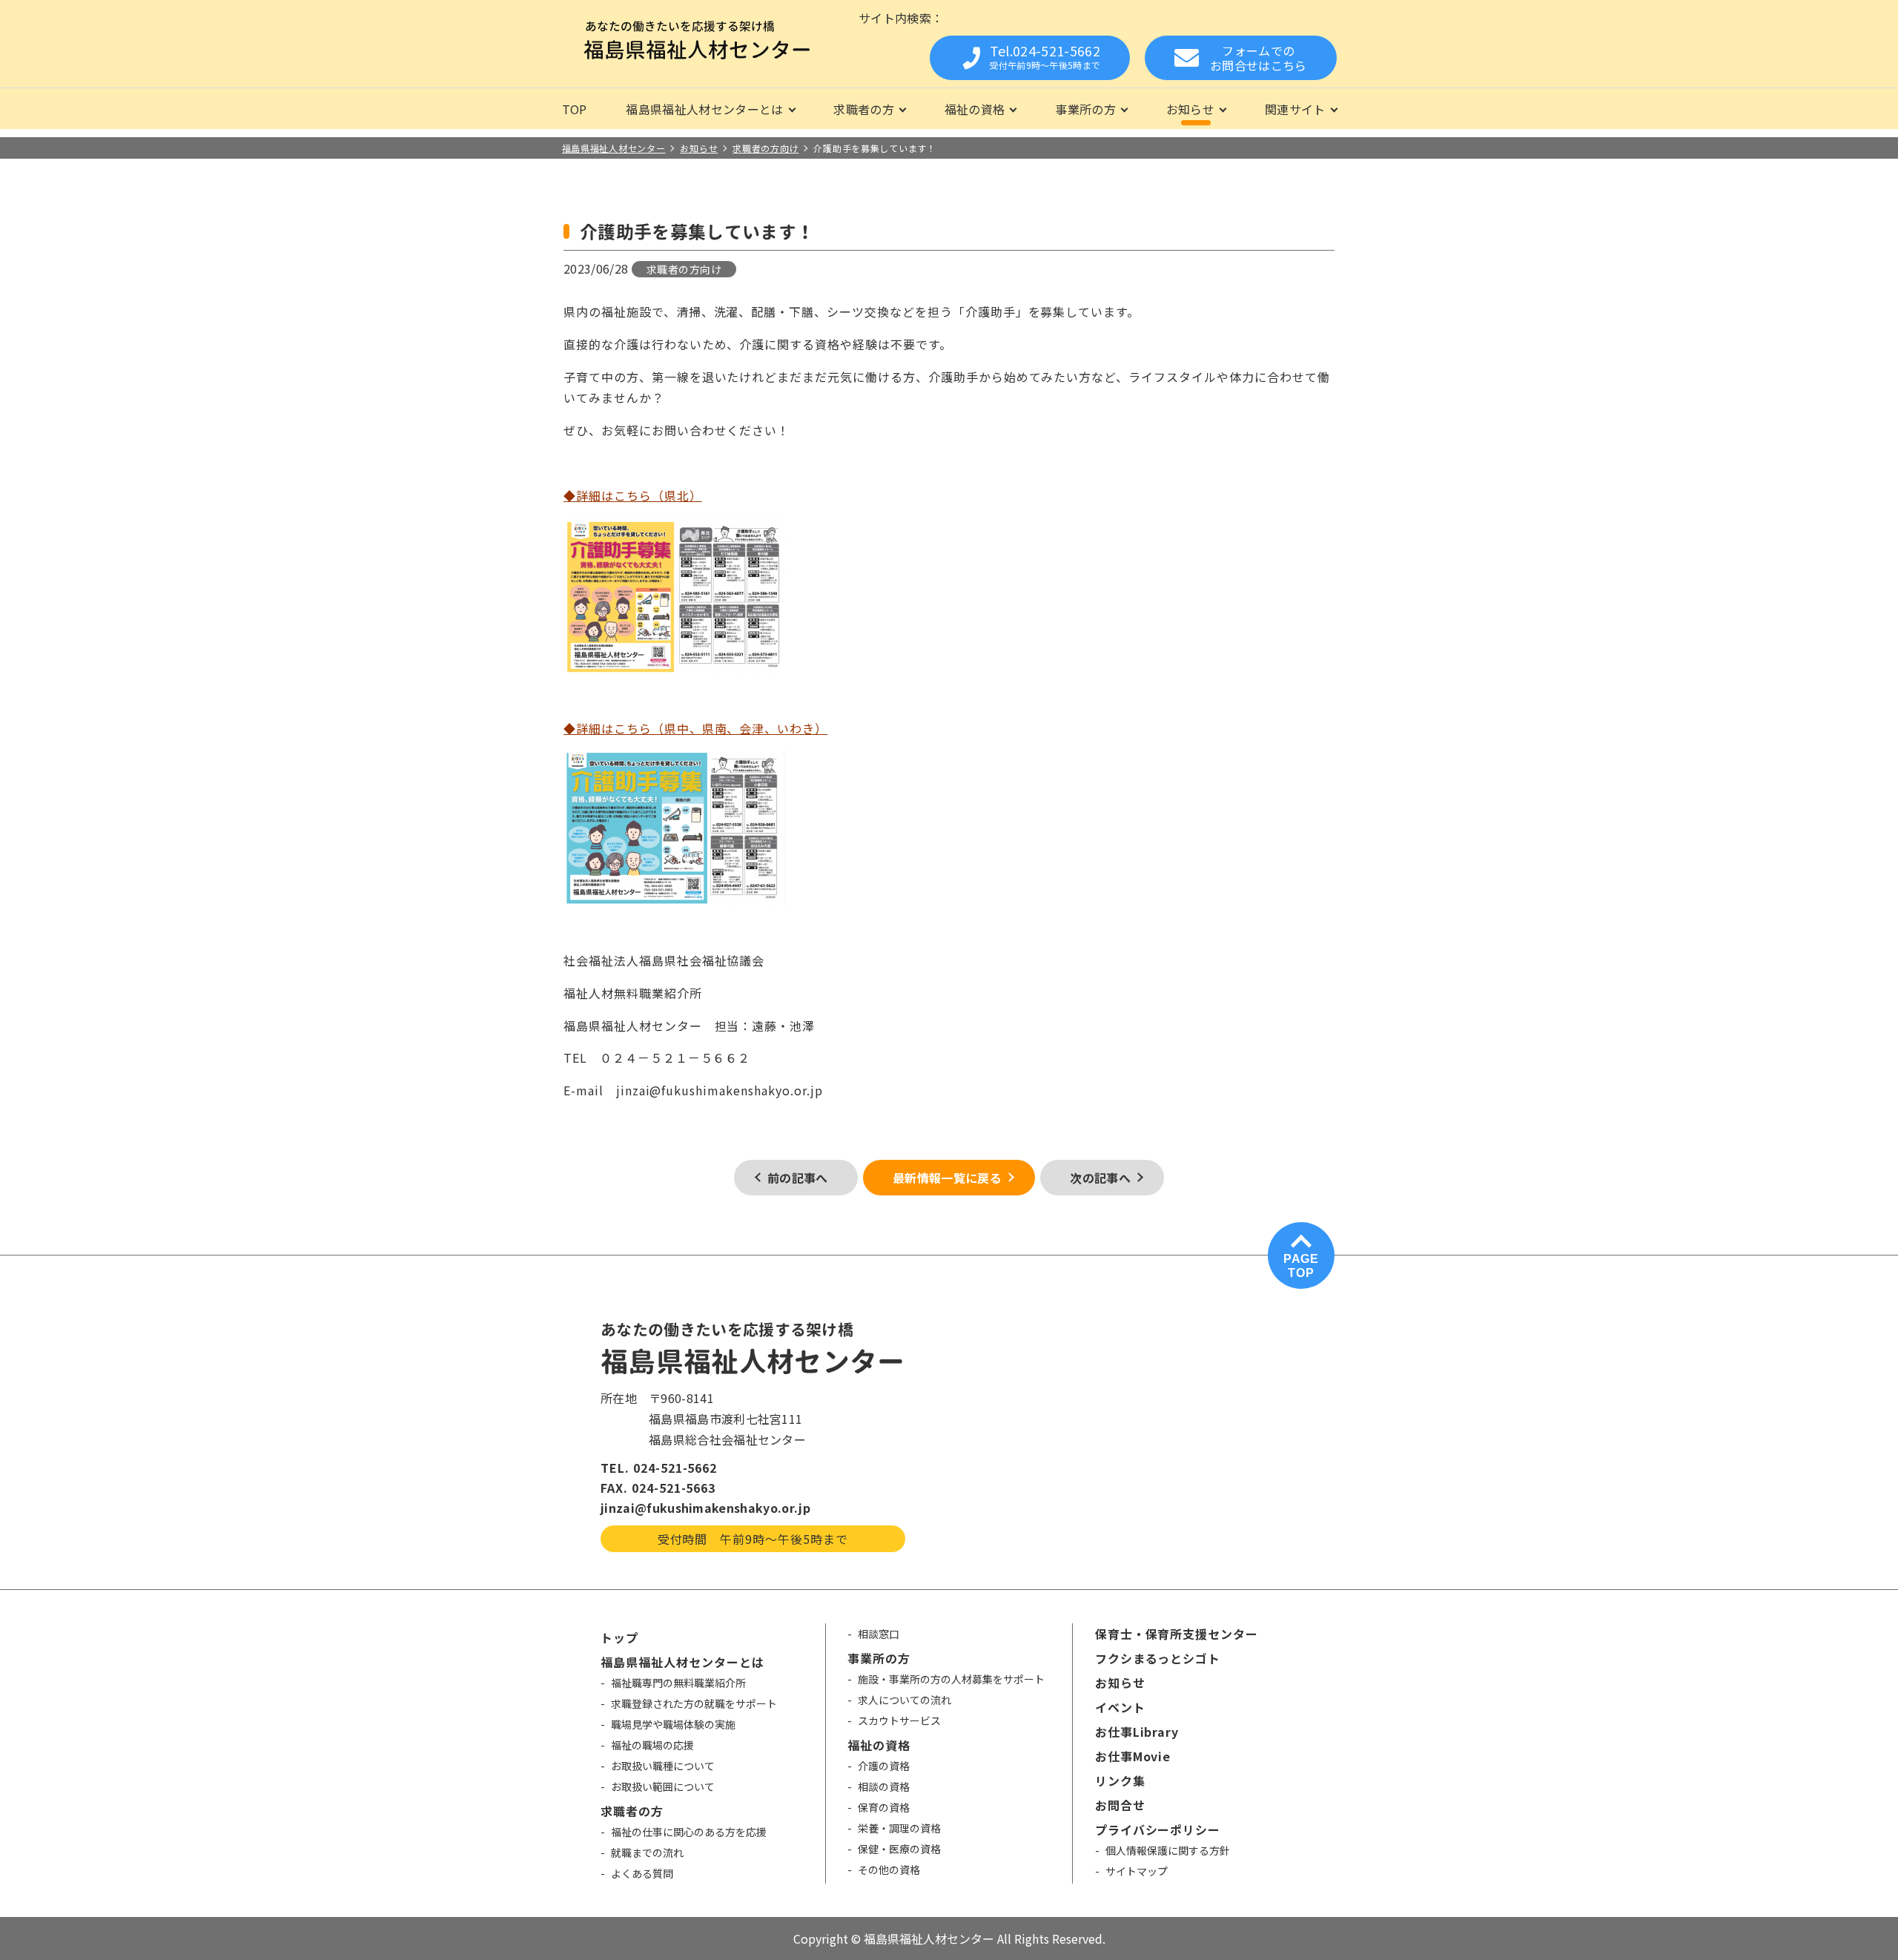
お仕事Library (1137, 1732)
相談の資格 (884, 1786)
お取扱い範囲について (663, 1786)
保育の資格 (884, 1807)
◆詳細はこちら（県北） (633, 495)
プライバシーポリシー (1158, 1829)
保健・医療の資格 (899, 1849)
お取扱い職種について (663, 1766)
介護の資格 (884, 1766)
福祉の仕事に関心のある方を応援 (689, 1832)
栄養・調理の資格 (899, 1828)
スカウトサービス (899, 1720)
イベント (1120, 1707)
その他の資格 (889, 1870)
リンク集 (1120, 1781)
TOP (575, 109)
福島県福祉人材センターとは (704, 109)
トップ (619, 1637)
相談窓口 (879, 1634)
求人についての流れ (905, 1700)
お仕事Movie (1133, 1756)
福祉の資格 (975, 109)
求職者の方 (864, 109)
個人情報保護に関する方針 (1168, 1850)
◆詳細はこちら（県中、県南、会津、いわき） (695, 728)
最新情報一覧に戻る (947, 1178)
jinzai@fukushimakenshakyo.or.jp (705, 1508)
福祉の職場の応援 (652, 1745)
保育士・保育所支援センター (1177, 1634)
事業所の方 (1085, 109)
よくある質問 (642, 1873)
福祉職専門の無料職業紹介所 (678, 1683)
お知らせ (1190, 109)
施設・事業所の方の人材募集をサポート (951, 1679)
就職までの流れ (647, 1852)
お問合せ (1120, 1805)
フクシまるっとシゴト (1158, 1658)
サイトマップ (1137, 1871)
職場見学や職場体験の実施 (673, 1724)
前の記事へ (798, 1178)
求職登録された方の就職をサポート (694, 1703)
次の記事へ (1100, 1178)
